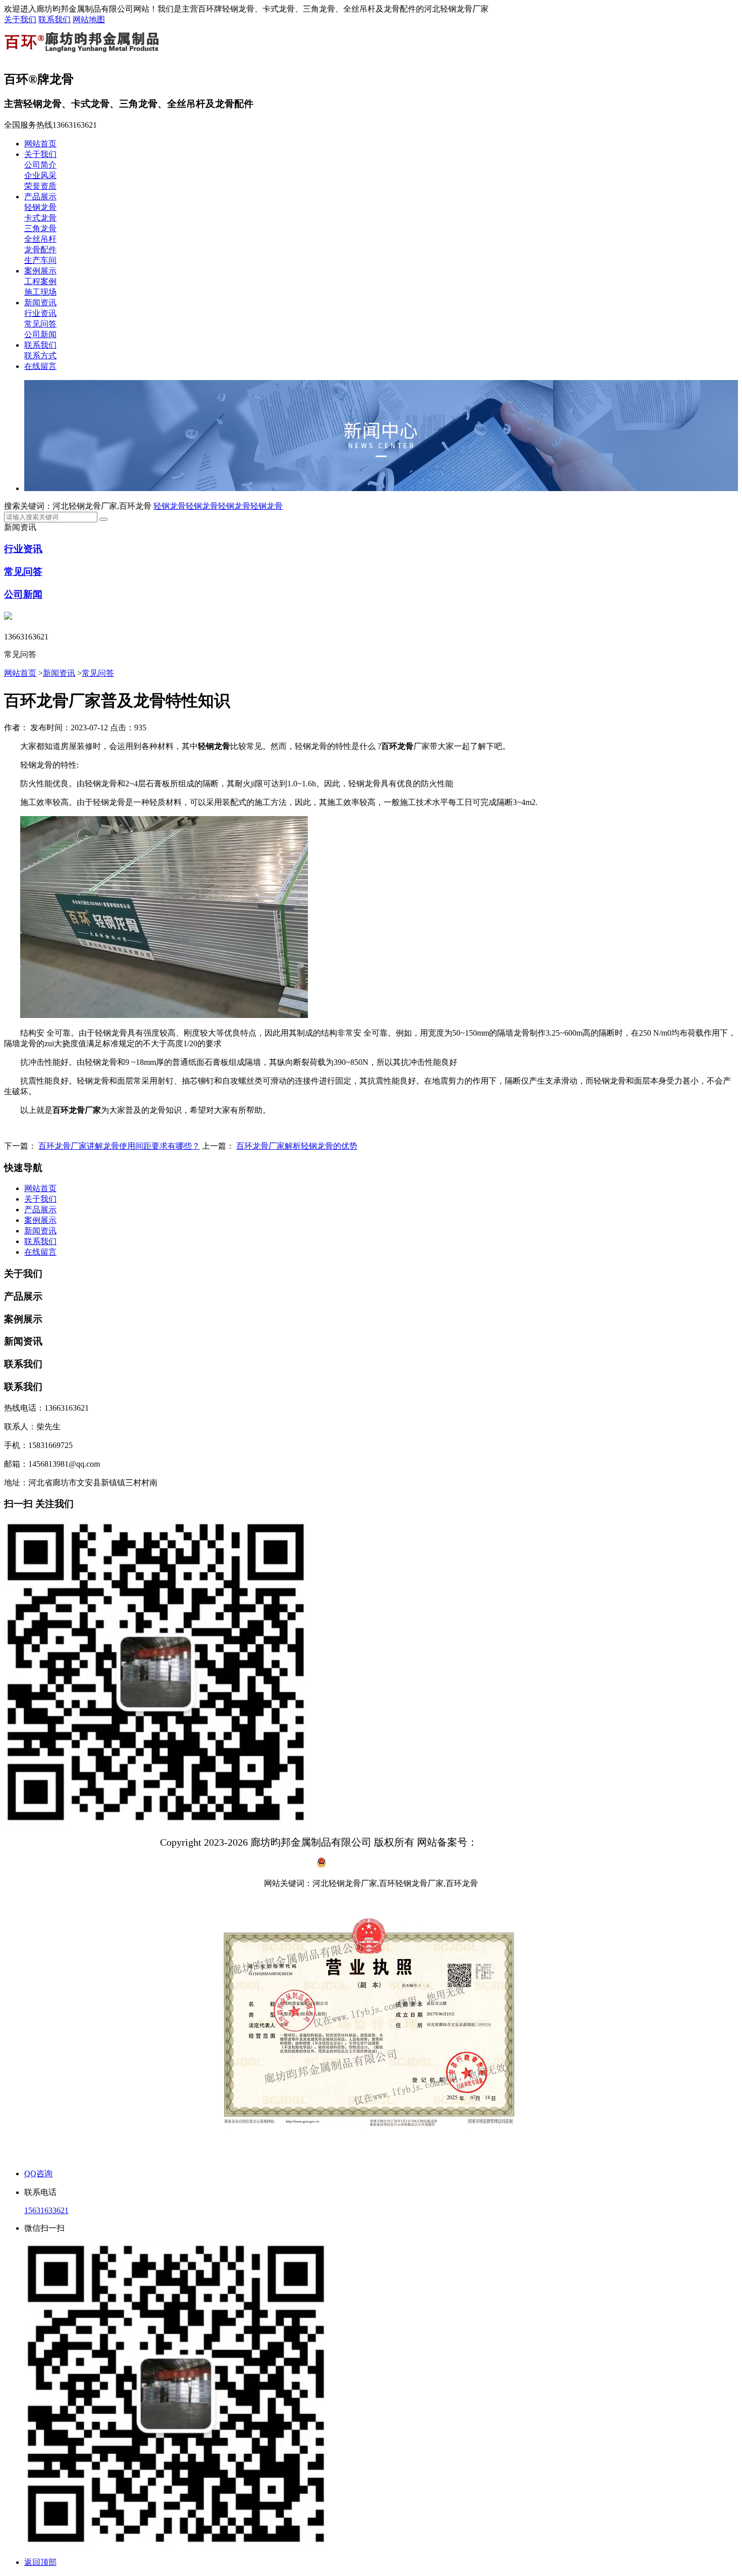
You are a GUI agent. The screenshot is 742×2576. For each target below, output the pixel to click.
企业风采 (40, 175)
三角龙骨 (40, 228)
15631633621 (46, 2210)
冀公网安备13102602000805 (377, 1865)
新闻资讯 (40, 303)
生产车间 (40, 260)
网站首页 (40, 144)
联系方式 (40, 356)
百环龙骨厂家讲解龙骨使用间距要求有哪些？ (119, 1146)
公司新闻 (40, 334)
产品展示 (40, 197)
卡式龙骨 (40, 218)
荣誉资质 (40, 186)
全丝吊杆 (40, 239)
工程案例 (40, 281)
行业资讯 (40, 313)
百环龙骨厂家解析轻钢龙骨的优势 (297, 1146)
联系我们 (55, 19)
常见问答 (40, 324)
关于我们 (20, 19)
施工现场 (40, 292)
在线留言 (40, 366)
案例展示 (40, 271)
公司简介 (40, 165)
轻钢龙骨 (40, 207)
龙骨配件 (40, 250)
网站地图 (89, 19)
